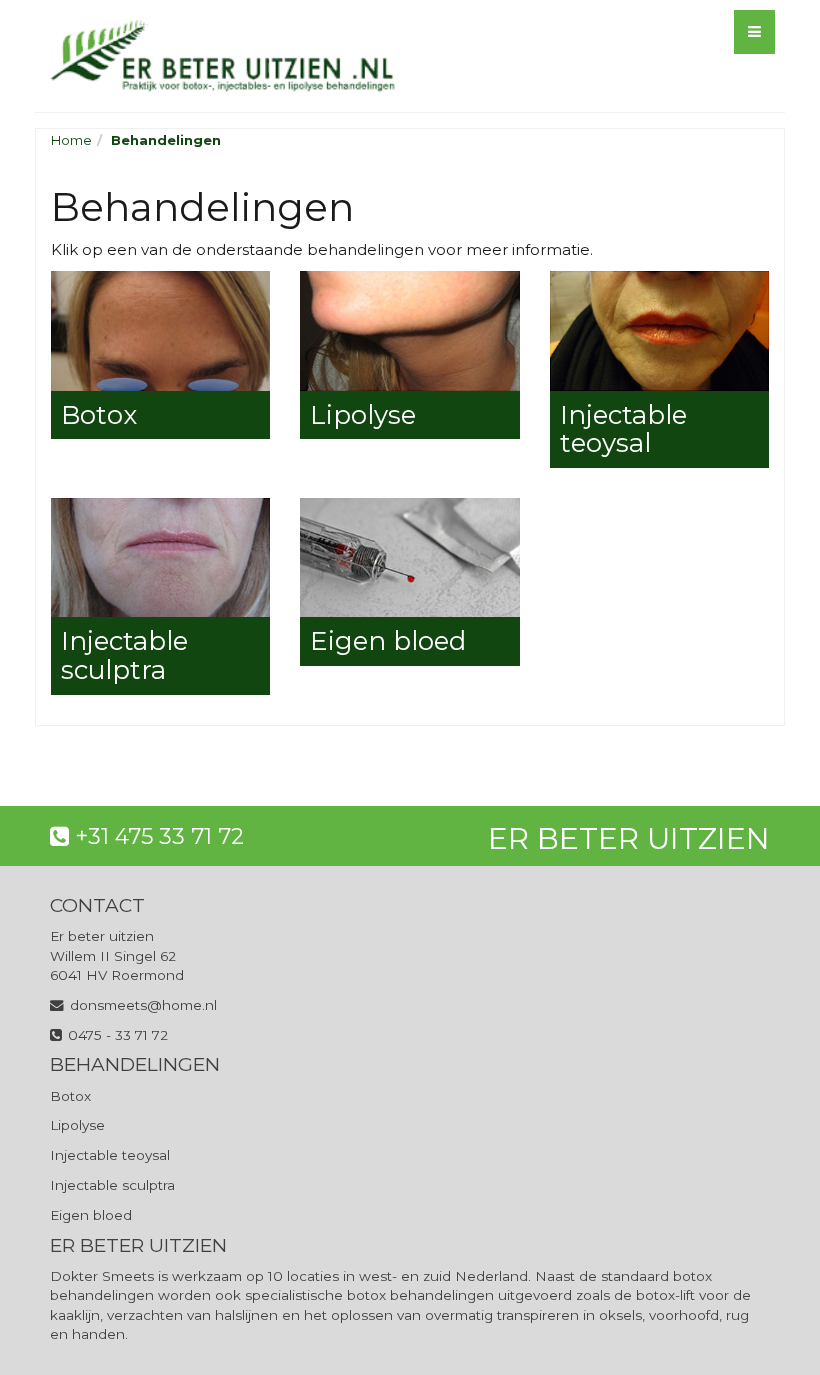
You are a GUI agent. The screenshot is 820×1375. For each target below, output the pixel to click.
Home (71, 140)
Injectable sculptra (112, 1185)
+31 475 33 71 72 (159, 836)
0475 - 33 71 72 (118, 1035)
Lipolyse (77, 1125)
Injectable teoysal (110, 1155)
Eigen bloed (91, 1215)
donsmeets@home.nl (143, 1005)
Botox (70, 1096)
